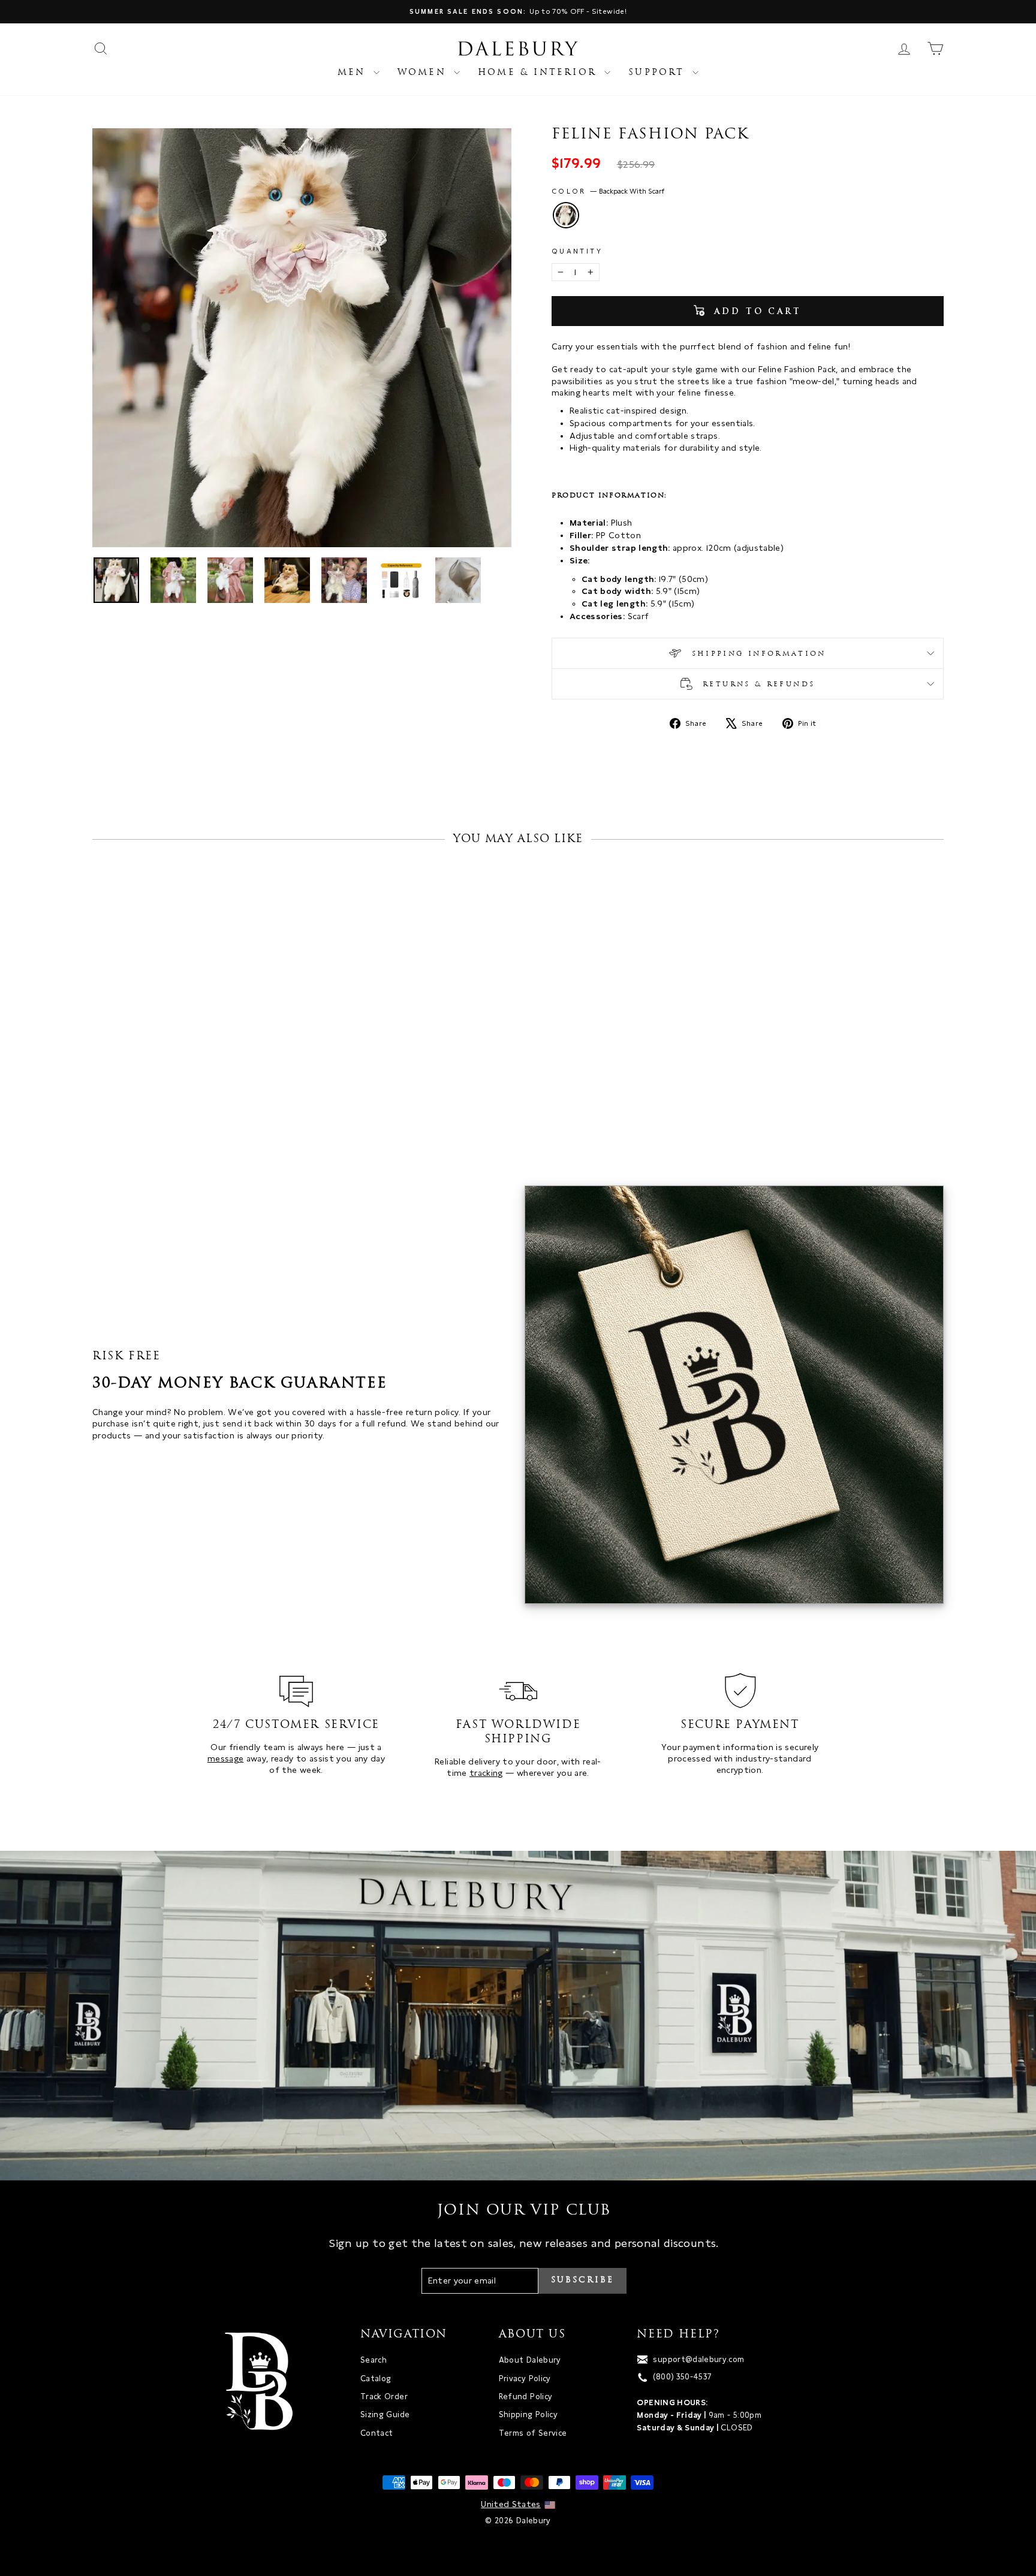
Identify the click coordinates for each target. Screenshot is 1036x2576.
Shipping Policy (528, 2414)
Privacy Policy (525, 2379)
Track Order (384, 2396)
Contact (377, 2433)
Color (608, 191)
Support (659, 73)
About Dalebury (530, 2360)
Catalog (376, 2379)
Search (374, 2360)
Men (354, 73)
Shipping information (757, 654)
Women (424, 73)
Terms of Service (533, 2433)
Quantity (577, 251)
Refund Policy (526, 2396)
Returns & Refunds (757, 684)
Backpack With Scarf (566, 215)
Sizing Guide (385, 2414)
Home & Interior (540, 73)
